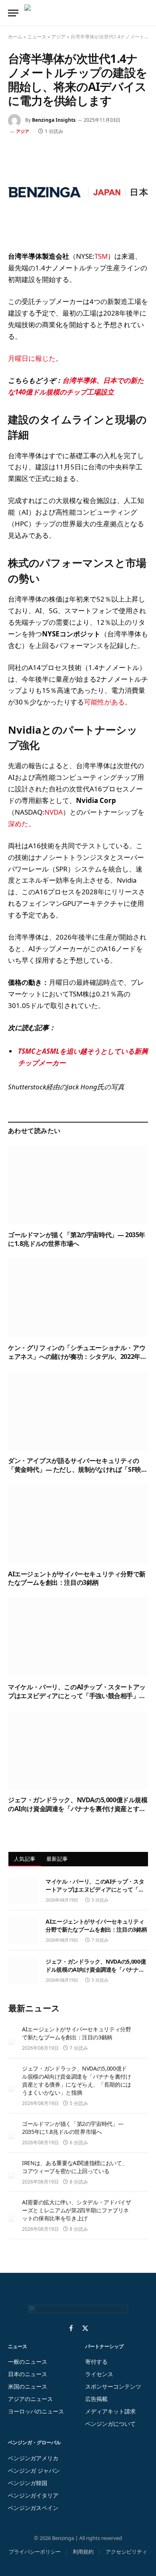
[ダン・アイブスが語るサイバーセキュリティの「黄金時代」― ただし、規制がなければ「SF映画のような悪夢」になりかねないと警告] (78, 1411)
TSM (101, 256)
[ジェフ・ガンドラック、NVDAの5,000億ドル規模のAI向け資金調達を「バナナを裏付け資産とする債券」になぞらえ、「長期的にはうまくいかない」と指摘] (78, 1750)
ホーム (15, 37)
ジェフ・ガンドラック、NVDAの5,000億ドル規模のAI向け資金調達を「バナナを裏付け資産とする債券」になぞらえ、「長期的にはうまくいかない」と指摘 (78, 1813)
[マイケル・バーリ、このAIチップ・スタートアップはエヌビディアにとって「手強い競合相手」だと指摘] (78, 1637)
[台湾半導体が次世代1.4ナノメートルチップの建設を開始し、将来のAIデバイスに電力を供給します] (78, 192)
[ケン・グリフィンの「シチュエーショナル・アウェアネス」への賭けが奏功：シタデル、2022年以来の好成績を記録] (78, 1298)
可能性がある (104, 702)
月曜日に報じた (32, 358)
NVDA (54, 812)
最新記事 (57, 1859)
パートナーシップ (104, 2346)
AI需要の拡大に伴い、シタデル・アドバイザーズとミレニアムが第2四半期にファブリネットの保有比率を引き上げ (77, 2210)
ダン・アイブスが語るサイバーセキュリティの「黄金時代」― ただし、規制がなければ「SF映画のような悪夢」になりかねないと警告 (78, 1469)
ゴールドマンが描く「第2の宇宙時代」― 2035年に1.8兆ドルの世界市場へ (77, 1239)
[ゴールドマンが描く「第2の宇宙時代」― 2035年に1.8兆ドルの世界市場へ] (78, 1185)
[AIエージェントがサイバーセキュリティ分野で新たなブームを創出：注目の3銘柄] (78, 1524)
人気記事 (25, 1859)
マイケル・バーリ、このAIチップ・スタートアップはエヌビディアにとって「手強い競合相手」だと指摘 (77, 1696)
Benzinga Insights (54, 120)
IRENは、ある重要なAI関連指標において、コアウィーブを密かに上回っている (75, 2167)
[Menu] (13, 13)
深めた (18, 824)
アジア (58, 37)
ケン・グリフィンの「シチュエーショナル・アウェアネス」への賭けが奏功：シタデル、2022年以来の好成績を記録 (77, 1356)
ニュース (37, 37)
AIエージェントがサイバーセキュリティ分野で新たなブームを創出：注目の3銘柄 (77, 1578)
